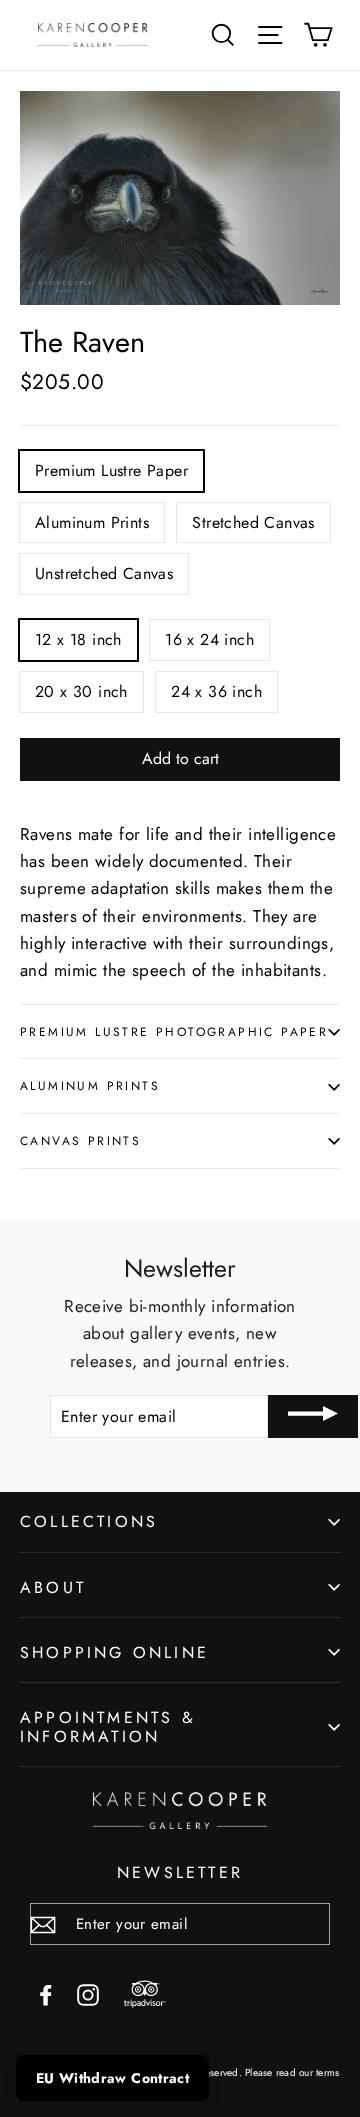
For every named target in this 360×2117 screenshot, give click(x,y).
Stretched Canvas (253, 522)
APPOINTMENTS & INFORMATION (108, 1727)
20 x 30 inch (81, 691)
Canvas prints (80, 1140)
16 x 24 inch (209, 639)
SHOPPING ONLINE (114, 1652)
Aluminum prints (90, 1085)
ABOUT (53, 1587)
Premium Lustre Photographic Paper (174, 1031)
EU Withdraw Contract (112, 2078)
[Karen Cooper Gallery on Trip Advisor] (145, 1995)
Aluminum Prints (92, 522)
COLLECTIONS (89, 1521)
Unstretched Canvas (104, 573)
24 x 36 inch (216, 691)
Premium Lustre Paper (111, 470)
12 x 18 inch (78, 639)
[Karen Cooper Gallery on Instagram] (88, 1992)
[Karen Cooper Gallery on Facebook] (46, 1992)
